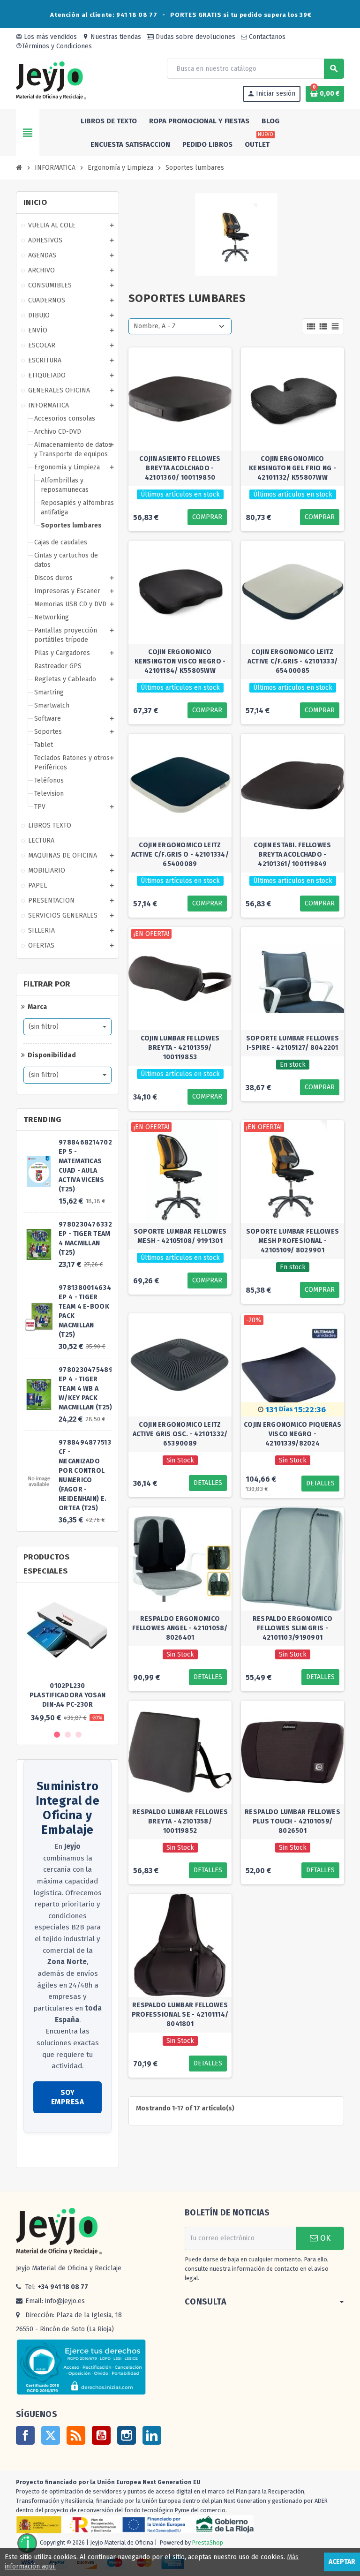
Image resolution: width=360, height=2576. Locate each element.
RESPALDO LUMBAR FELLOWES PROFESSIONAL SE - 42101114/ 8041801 (180, 2015)
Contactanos (266, 37)
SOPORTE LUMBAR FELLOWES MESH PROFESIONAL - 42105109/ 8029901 (292, 1241)
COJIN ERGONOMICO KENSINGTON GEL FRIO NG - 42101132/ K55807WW (292, 468)
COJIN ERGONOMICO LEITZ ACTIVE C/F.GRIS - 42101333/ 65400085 (293, 661)
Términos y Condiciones (54, 46)
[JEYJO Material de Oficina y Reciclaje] (51, 80)
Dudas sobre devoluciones (195, 37)
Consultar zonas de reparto (65, 2151)
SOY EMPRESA (68, 2097)
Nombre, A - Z (155, 326)
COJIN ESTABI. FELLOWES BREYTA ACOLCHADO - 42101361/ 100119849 (292, 855)
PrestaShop (208, 2543)
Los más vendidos (46, 37)
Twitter (51, 2435)
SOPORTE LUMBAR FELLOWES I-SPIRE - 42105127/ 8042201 (292, 1043)
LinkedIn (152, 2435)
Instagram (127, 2435)
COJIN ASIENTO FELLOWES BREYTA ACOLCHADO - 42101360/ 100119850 (180, 468)
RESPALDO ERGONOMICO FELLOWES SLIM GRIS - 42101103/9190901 (292, 1628)
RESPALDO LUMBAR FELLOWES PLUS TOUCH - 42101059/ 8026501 (292, 1821)
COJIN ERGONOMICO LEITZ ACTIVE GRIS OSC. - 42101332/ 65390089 (180, 1434)
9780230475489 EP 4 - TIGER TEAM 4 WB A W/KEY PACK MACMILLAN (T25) (86, 1389)
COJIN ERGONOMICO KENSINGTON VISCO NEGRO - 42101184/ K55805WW (180, 661)
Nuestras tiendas (112, 37)
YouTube (101, 2435)
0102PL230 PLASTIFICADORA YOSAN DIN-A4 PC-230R (68, 1695)
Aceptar (342, 2562)
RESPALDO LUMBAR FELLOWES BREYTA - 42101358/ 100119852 (180, 1821)
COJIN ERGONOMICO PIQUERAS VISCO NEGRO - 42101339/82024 (292, 1434)
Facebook (25, 2435)
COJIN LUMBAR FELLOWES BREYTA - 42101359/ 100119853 (180, 1048)
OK (324, 2238)
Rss (76, 2435)
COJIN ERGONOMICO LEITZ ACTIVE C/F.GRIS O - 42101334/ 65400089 (180, 855)
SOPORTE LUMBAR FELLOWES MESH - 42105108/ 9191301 (180, 1236)
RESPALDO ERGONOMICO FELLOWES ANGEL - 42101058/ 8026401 (180, 1628)
